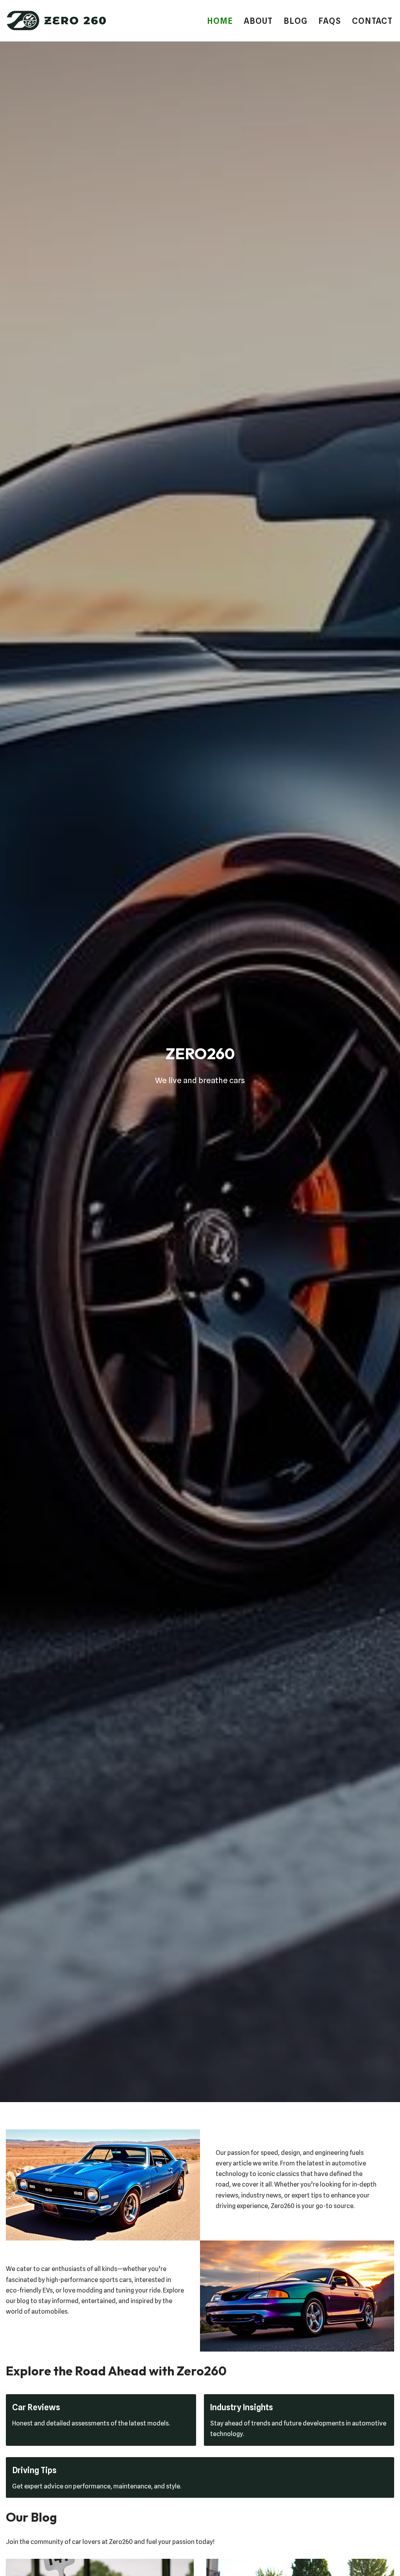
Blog (296, 21)
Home (220, 21)
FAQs (330, 21)
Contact (372, 21)
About (258, 21)
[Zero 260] (57, 21)
